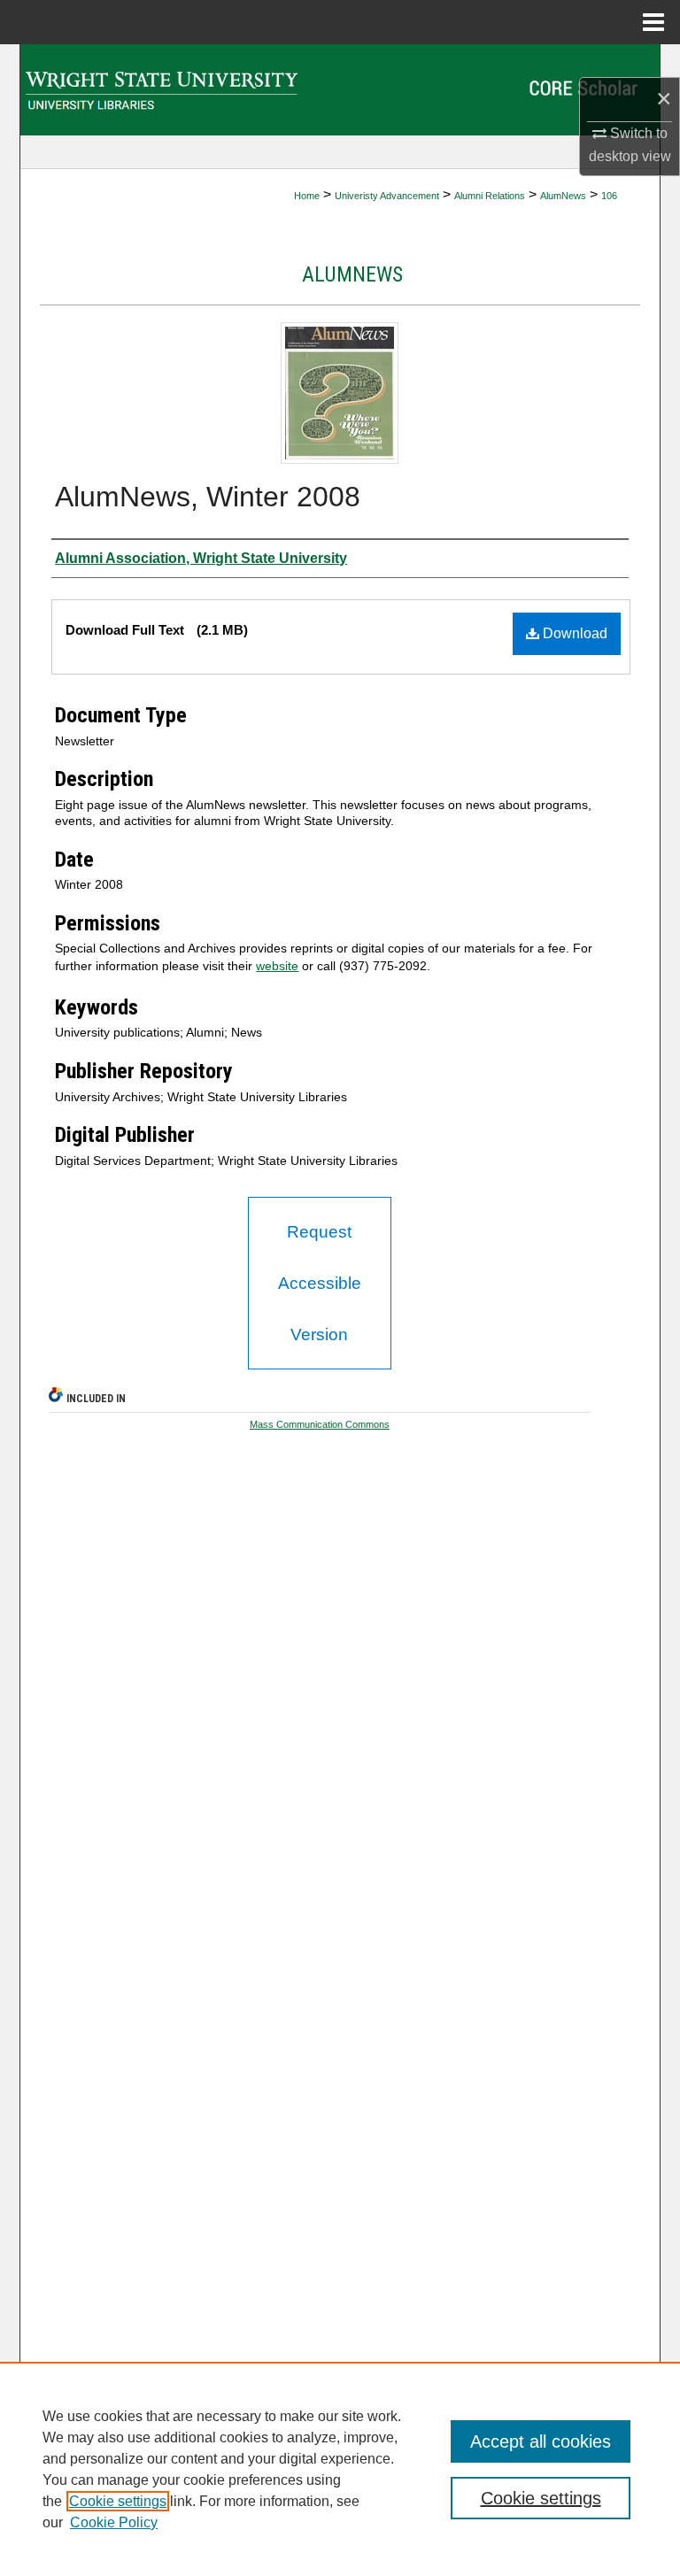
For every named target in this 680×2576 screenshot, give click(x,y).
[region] (340, 2469)
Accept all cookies (541, 2441)
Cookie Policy (114, 2522)
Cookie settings (118, 2501)
